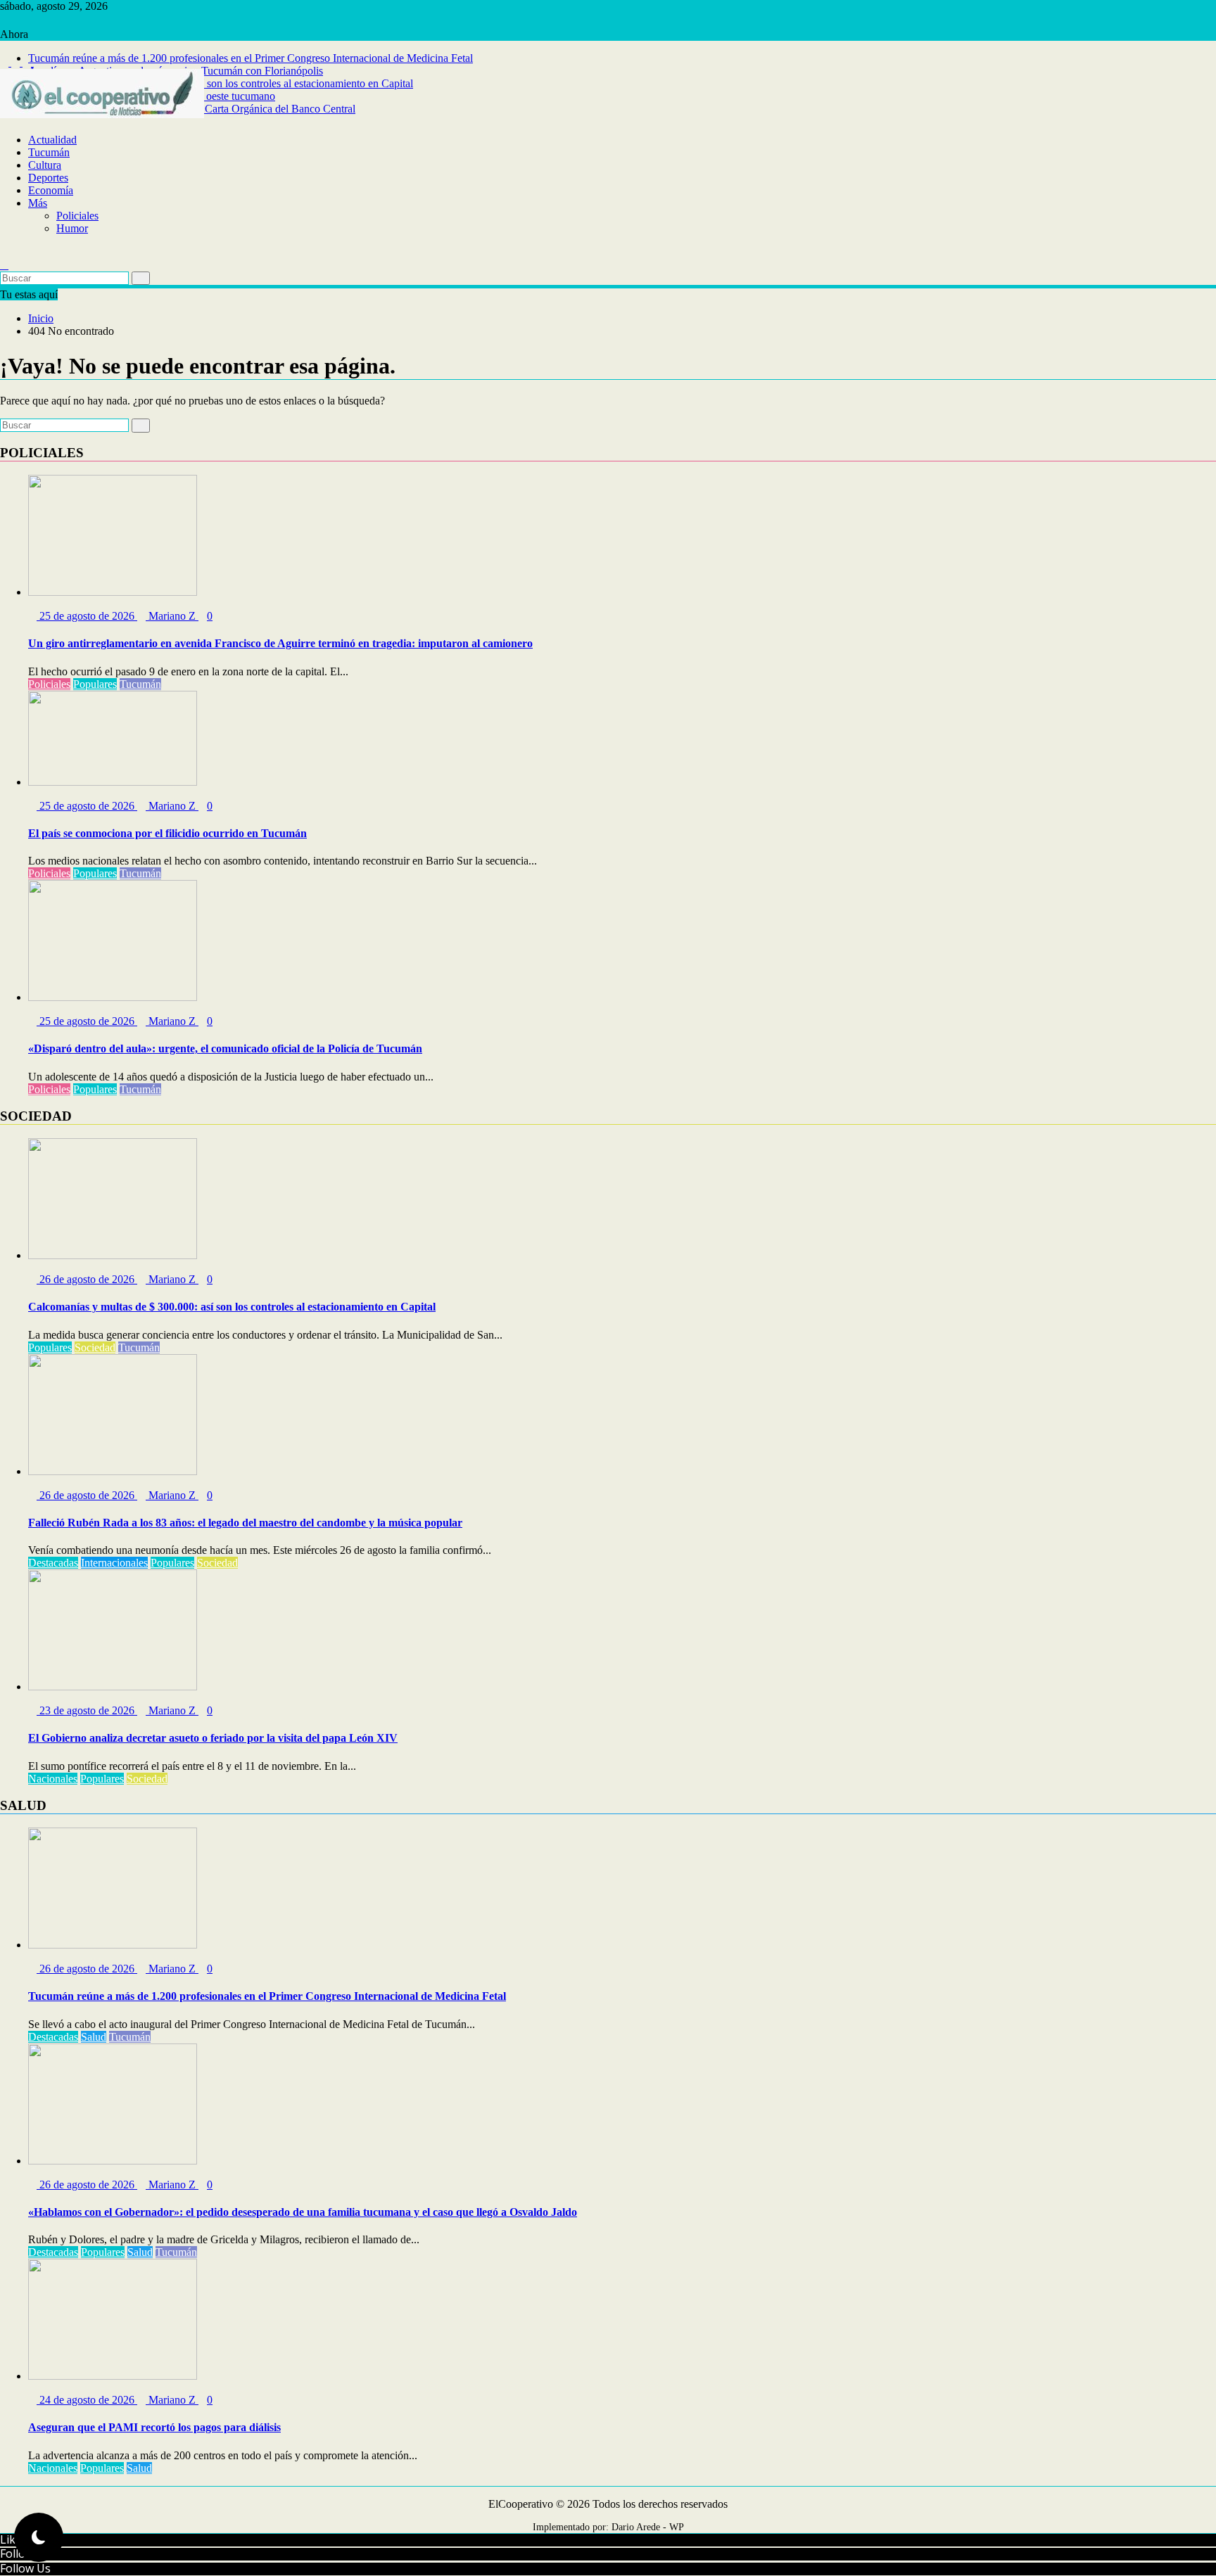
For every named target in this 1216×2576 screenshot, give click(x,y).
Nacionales (53, 1779)
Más (38, 203)
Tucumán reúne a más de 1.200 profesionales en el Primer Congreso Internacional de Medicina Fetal (251, 58)
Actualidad (52, 140)
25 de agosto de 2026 (87, 616)
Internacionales (114, 1563)
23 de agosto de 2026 (87, 1710)
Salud (94, 2037)
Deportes (48, 178)
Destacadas (53, 1563)
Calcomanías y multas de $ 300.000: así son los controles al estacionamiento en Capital (221, 83)
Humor (72, 228)
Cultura (45, 165)
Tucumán (49, 152)
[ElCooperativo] (4, 127)
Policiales (77, 216)
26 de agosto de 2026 (87, 1279)
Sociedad (95, 1347)
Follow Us (25, 2568)
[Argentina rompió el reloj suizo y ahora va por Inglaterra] (4, 252)
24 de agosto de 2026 (87, 2400)
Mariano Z (172, 616)
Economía (51, 190)
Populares (95, 684)
